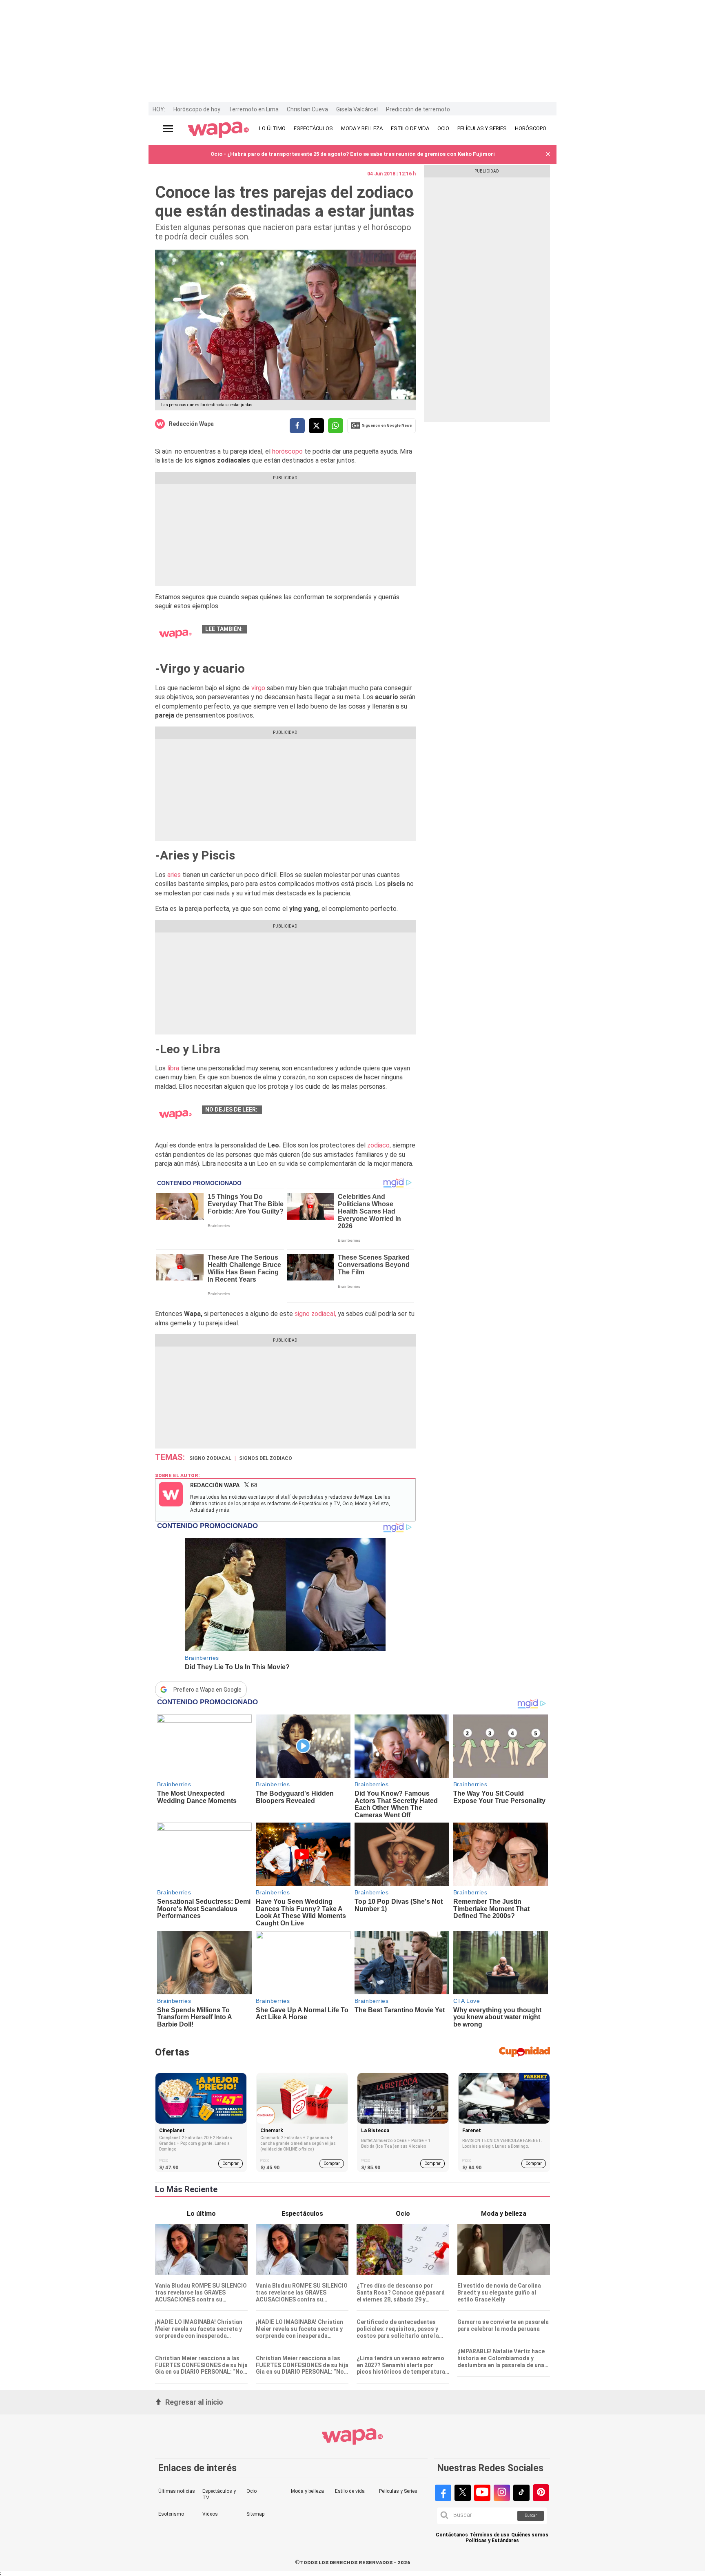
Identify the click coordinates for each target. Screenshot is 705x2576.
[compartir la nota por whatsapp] (336, 426)
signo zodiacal (210, 1458)
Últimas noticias (177, 2491)
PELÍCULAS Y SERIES (482, 128)
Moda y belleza (307, 2491)
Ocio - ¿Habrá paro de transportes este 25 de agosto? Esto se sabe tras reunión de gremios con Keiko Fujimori (353, 154)
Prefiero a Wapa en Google (207, 1690)
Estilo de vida (350, 2491)
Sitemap (255, 2514)
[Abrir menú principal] (168, 129)
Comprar (231, 2163)
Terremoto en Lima (254, 109)
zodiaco (378, 1145)
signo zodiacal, (315, 1314)
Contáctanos (452, 2535)
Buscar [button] (531, 2515)
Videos (210, 2514)
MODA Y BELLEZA (362, 128)
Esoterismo (171, 2514)
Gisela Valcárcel (357, 109)
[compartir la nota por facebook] (297, 426)
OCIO (443, 128)
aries (174, 875)
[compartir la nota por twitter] (316, 426)
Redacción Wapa (191, 424)
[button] (548, 154)
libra (172, 1068)
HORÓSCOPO (531, 128)
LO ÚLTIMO (272, 128)
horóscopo (287, 451)
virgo (259, 688)
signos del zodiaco (266, 1458)
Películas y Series (398, 2491)
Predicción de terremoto (418, 109)
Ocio (252, 2491)
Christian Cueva (307, 109)
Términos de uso (490, 2535)
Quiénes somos (530, 2535)
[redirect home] (218, 130)
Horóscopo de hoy (197, 109)
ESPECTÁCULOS (313, 128)
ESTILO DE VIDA (410, 128)
